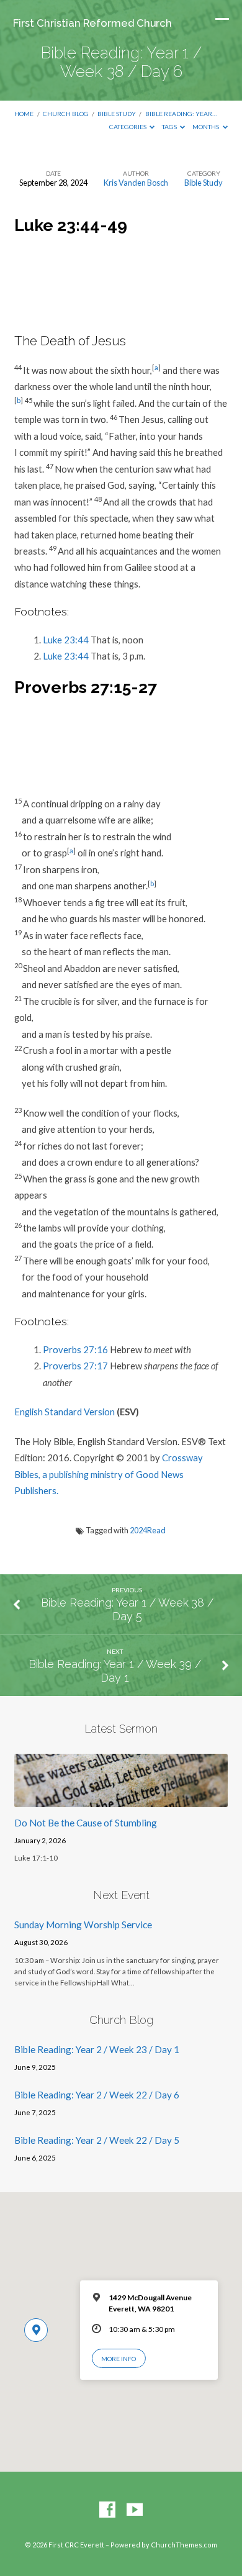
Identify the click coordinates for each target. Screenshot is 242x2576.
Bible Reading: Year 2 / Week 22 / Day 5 (97, 2140)
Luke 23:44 (66, 640)
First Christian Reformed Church (92, 23)
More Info (119, 2359)
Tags (170, 127)
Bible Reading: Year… (181, 114)
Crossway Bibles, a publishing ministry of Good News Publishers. (109, 1474)
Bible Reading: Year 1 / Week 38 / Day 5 (127, 1609)
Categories (128, 127)
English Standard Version (65, 1412)
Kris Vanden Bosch (136, 183)
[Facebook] (107, 2510)
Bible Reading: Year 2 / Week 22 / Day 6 (97, 2095)
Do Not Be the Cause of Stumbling (86, 1823)
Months (206, 127)
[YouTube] (135, 2510)
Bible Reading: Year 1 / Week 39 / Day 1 (115, 1671)
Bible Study (117, 114)
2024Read (148, 1530)
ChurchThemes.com (184, 2545)
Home (24, 114)
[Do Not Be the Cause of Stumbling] (121, 1800)
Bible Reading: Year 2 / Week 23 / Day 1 (97, 2049)
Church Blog (66, 114)
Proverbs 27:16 (75, 1349)
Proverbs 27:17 (75, 1366)
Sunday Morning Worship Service (83, 1925)
